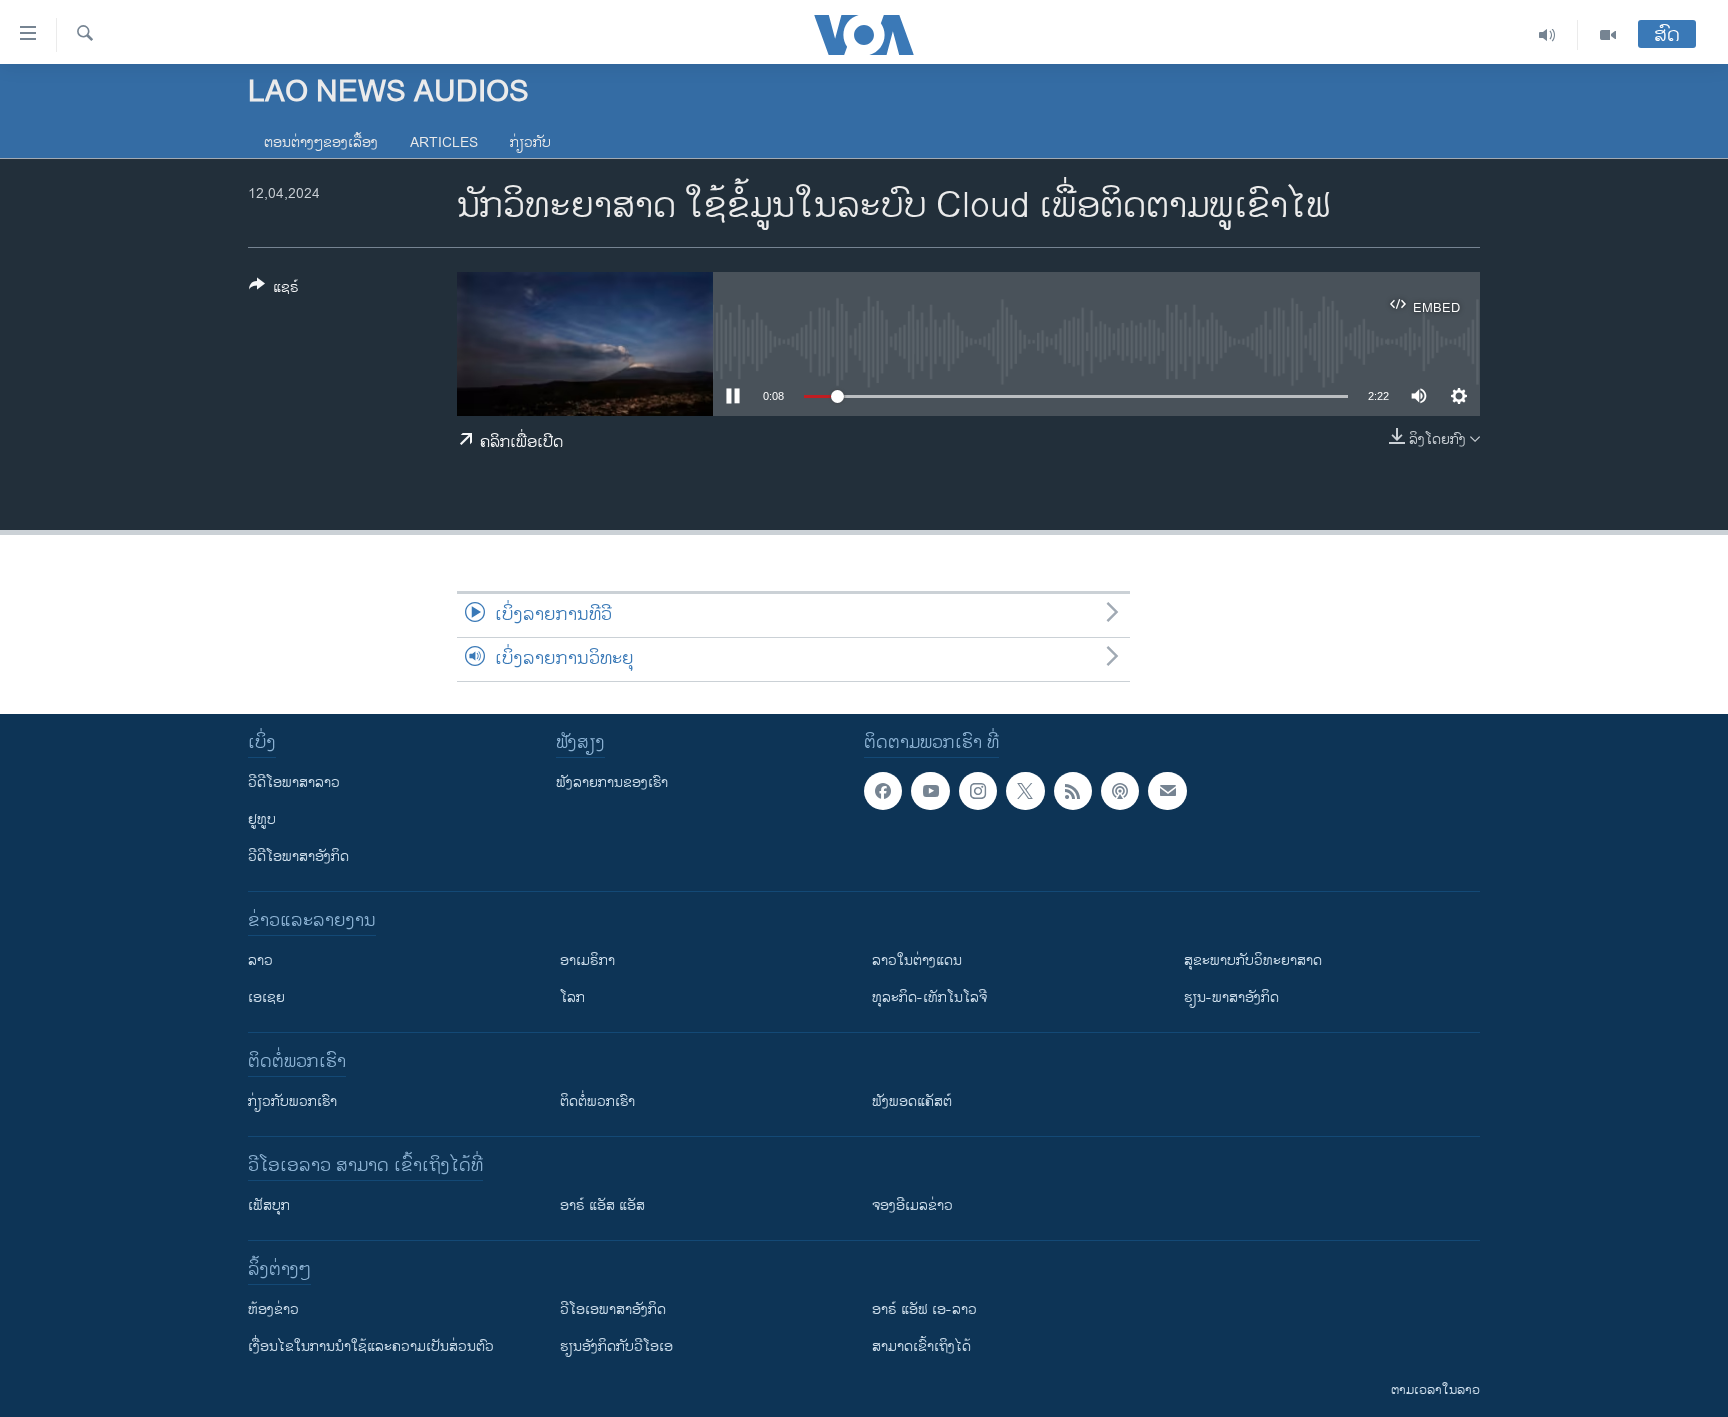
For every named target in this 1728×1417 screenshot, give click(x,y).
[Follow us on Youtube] (930, 791)
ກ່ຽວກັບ (530, 142)
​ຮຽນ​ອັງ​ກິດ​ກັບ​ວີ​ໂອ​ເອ (616, 1346)
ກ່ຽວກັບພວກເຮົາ (292, 1101)
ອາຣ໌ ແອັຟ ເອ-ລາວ (924, 1309)
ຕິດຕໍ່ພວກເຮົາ (597, 1101)
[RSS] (1073, 791)
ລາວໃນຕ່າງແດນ (917, 960)
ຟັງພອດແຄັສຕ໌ (912, 1101)
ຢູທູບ (262, 819)
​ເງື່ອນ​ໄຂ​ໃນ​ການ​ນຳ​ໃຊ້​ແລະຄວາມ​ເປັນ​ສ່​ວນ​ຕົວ (371, 1346)
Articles (444, 142)
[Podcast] (1120, 791)
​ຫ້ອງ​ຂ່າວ (273, 1309)
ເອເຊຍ (266, 997)
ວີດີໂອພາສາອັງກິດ (298, 856)
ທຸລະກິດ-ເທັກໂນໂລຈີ (929, 997)
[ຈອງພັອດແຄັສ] (1167, 791)
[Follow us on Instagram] (978, 791)
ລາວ (260, 960)
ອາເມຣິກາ (587, 960)
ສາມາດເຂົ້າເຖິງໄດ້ (921, 1346)
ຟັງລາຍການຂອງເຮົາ (612, 782)
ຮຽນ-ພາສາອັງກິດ (1231, 997)
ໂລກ (572, 997)
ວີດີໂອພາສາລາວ (294, 782)
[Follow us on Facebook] (883, 791)
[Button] (274, 290)
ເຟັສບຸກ (269, 1205)
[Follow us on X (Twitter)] (1025, 791)
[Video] (1608, 35)
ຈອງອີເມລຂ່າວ (912, 1205)
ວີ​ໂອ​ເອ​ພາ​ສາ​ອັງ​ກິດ (613, 1309)
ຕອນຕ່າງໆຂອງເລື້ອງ (321, 142)
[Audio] (1547, 35)
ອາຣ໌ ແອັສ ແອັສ (602, 1205)
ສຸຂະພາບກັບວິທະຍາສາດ (1253, 960)
